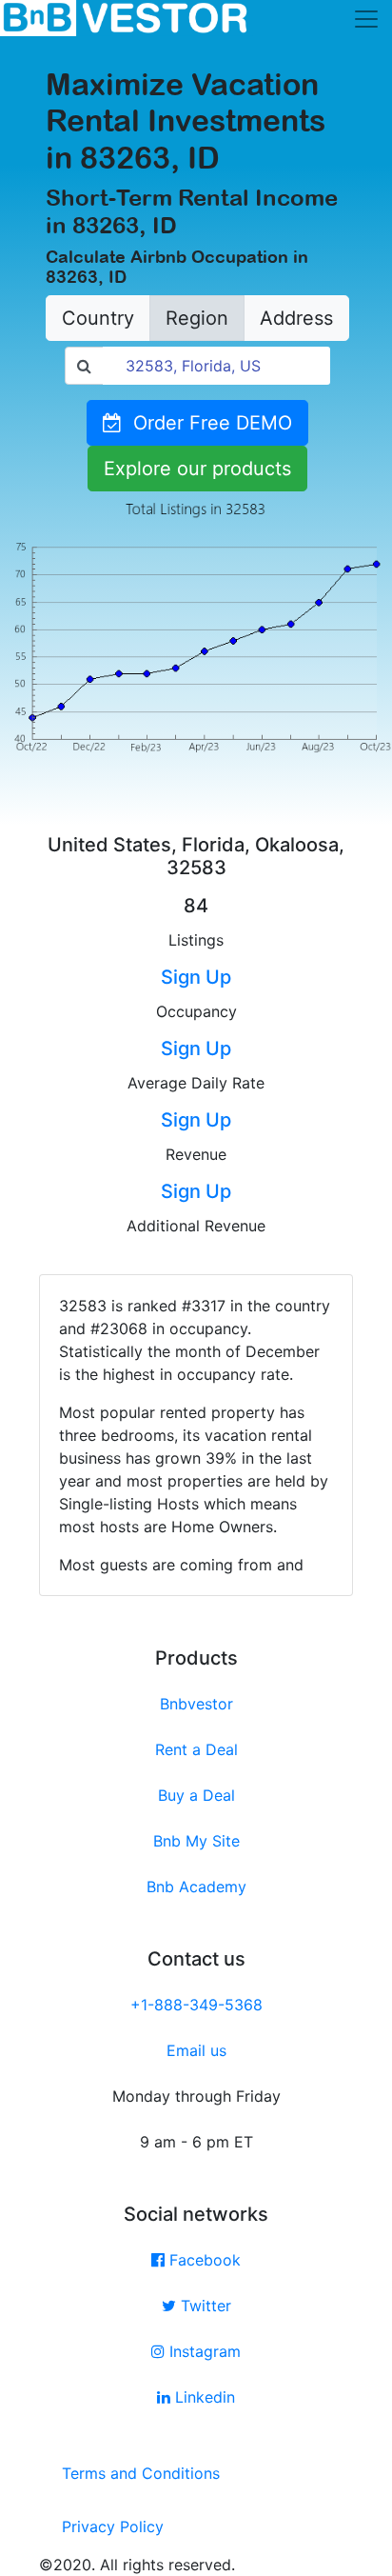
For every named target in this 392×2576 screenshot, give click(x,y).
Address (296, 318)
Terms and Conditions (141, 2473)
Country (98, 318)
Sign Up (196, 977)
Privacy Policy (113, 2526)
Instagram (203, 2351)
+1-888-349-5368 (196, 2005)
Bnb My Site (196, 1841)
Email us (196, 2050)
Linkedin (203, 2397)
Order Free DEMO (207, 423)
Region (197, 318)
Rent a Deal (196, 1749)
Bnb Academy (196, 1887)
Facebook (203, 2260)
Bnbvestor (196, 1704)
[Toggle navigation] (366, 19)
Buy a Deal (196, 1795)
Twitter (204, 2306)
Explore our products (197, 469)
